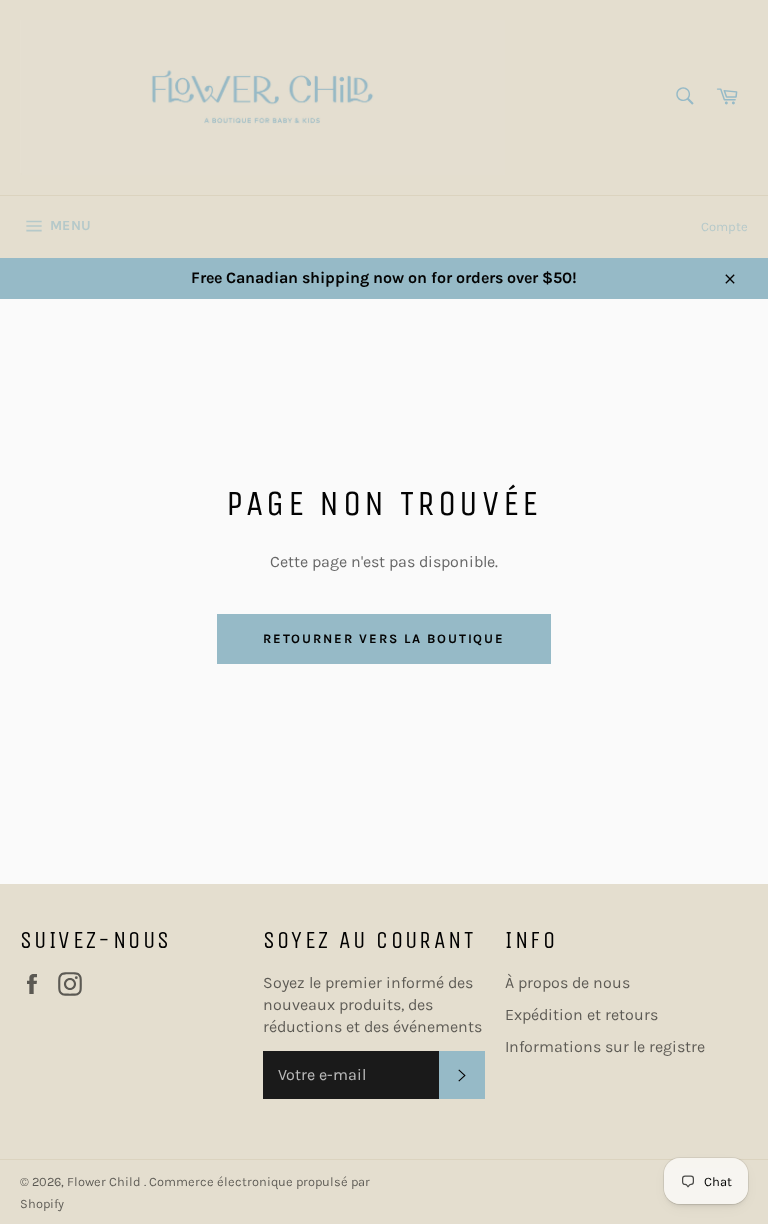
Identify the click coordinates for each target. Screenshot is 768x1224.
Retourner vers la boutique (384, 638)
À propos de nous (567, 982)
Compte (724, 226)
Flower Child (105, 1181)
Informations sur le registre (605, 1046)
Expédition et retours (581, 1014)
